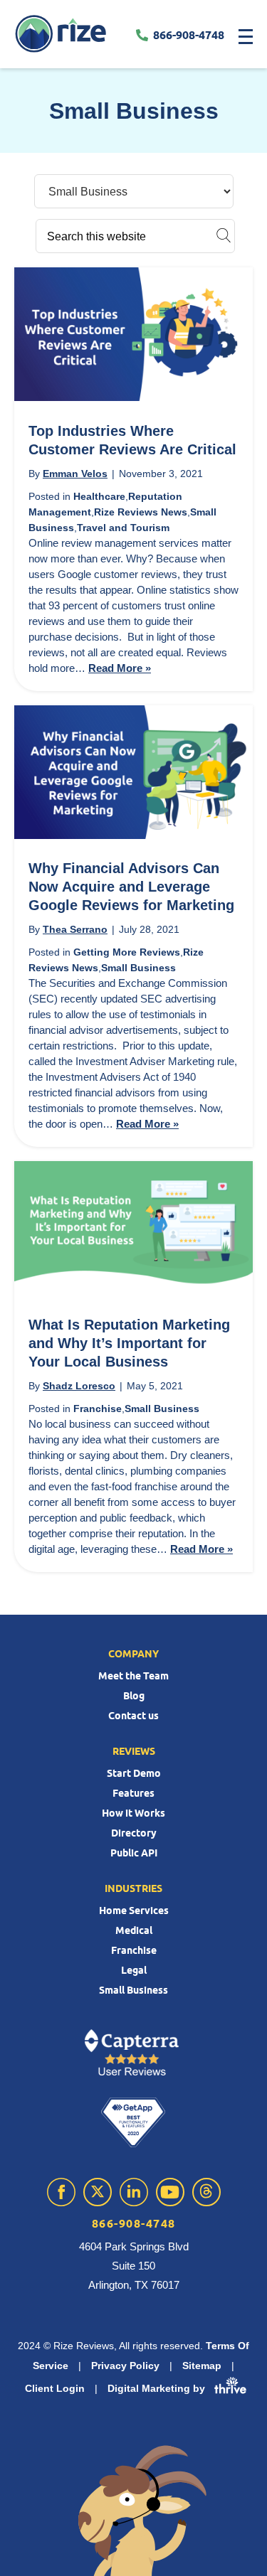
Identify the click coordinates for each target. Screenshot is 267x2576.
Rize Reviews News (141, 512)
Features (133, 1793)
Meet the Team (133, 1676)
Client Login (55, 2388)
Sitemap (202, 2366)
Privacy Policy (125, 2366)
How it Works (133, 1813)
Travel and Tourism (123, 528)
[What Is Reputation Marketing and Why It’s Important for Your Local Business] (133, 1290)
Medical (134, 1930)
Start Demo (134, 1773)
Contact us (133, 1716)
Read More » (120, 668)
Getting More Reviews (127, 952)
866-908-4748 (189, 35)
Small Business (138, 968)
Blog (134, 1696)
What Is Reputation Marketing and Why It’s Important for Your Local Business (129, 1343)
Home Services (134, 1910)
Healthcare (99, 496)
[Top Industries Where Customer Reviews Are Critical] (133, 396)
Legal (134, 1970)
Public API (134, 1853)
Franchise (98, 1409)
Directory (134, 1833)
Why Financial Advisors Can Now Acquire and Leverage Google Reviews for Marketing (131, 886)
